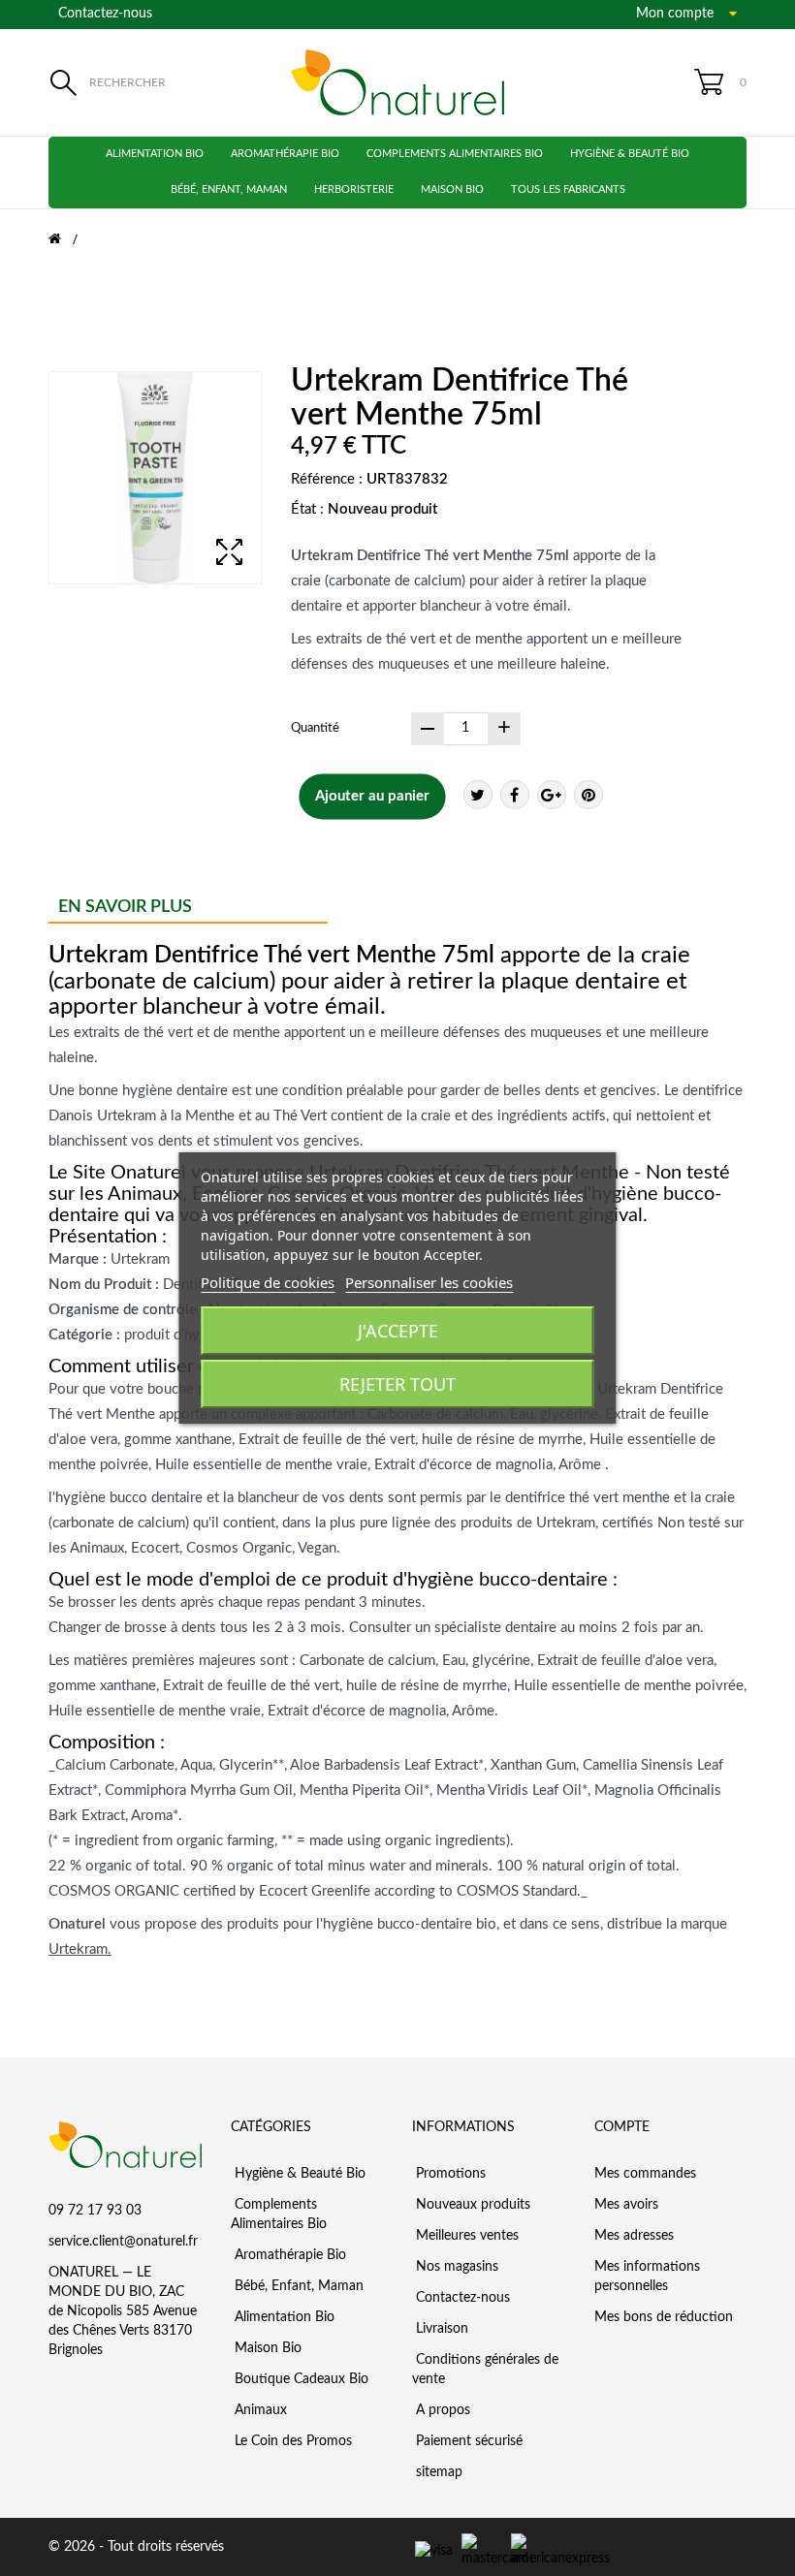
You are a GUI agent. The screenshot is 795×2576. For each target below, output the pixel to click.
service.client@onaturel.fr (123, 2242)
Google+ (552, 795)
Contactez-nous (105, 14)
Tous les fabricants (568, 189)
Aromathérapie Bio (285, 154)
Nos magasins (455, 2267)
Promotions (449, 2174)
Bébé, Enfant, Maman (229, 189)
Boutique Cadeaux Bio (300, 2379)
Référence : (327, 479)
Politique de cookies (268, 1282)
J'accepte (398, 1331)
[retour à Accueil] (67, 239)
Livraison (440, 2329)
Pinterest (588, 795)
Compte (622, 2127)
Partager (515, 795)
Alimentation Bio (155, 154)
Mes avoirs (626, 2205)
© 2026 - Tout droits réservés (136, 2547)
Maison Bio (452, 189)
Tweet (478, 795)
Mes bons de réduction (664, 2317)
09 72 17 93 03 (95, 2211)
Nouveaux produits (471, 2205)
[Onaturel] (397, 82)
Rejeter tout (397, 1384)
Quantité (315, 728)
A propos (441, 2410)
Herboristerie (354, 189)
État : (307, 509)
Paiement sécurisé (467, 2441)
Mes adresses (634, 2236)
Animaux (259, 2410)
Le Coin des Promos (291, 2441)
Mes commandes (645, 2174)
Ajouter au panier (372, 796)
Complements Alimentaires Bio (455, 154)
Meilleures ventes (465, 2236)
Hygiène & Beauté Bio (630, 154)
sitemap (437, 2472)
